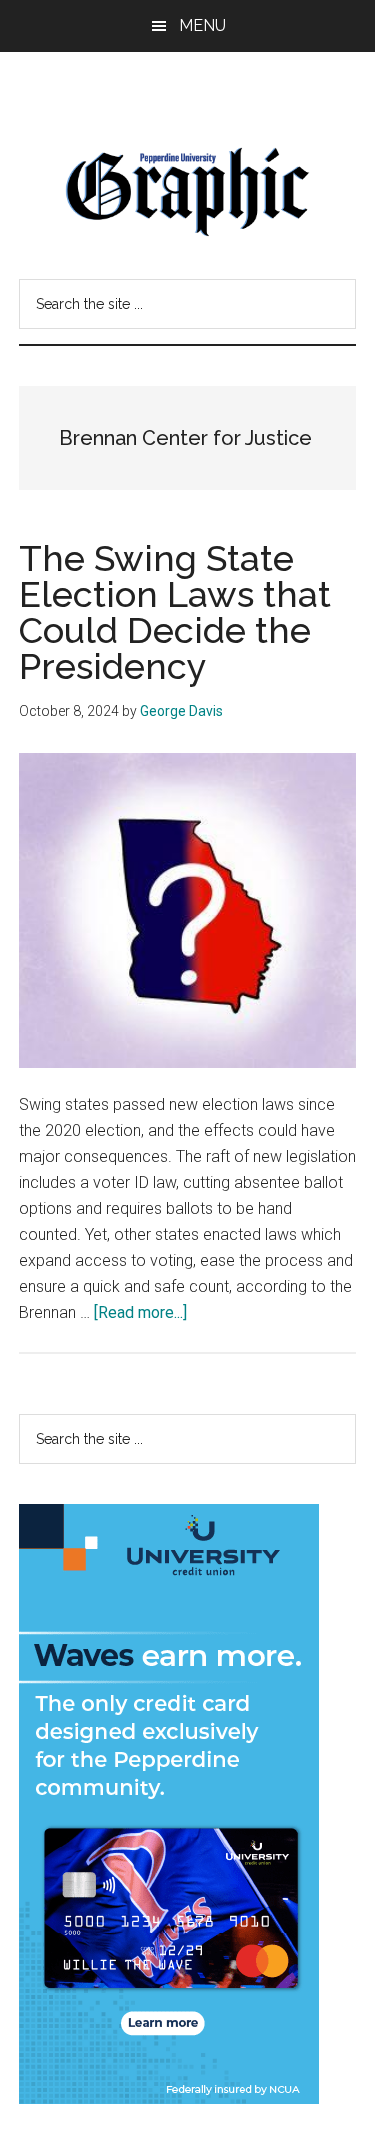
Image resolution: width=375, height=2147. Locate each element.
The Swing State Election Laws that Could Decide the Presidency (175, 612)
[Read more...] (140, 1312)
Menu (202, 25)
